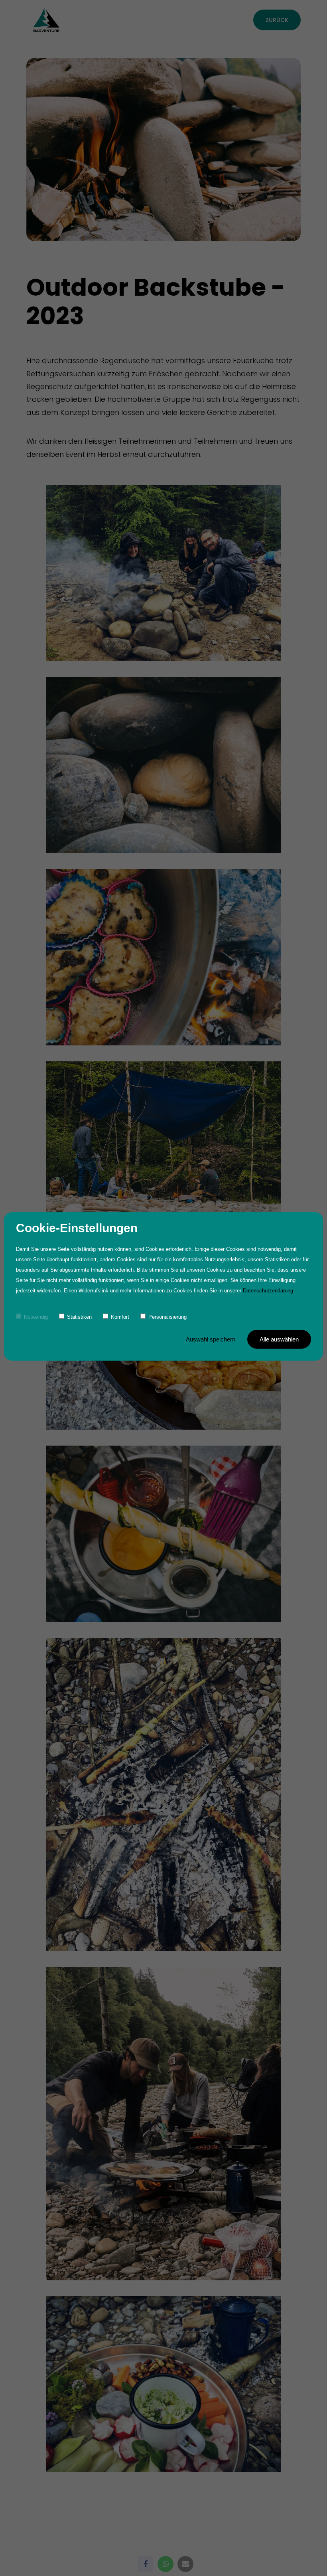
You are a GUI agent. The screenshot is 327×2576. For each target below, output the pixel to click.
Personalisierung (167, 1317)
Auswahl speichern (211, 1339)
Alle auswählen (279, 1339)
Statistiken (79, 1317)
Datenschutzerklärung (268, 1291)
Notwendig (36, 1317)
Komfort (120, 1317)
